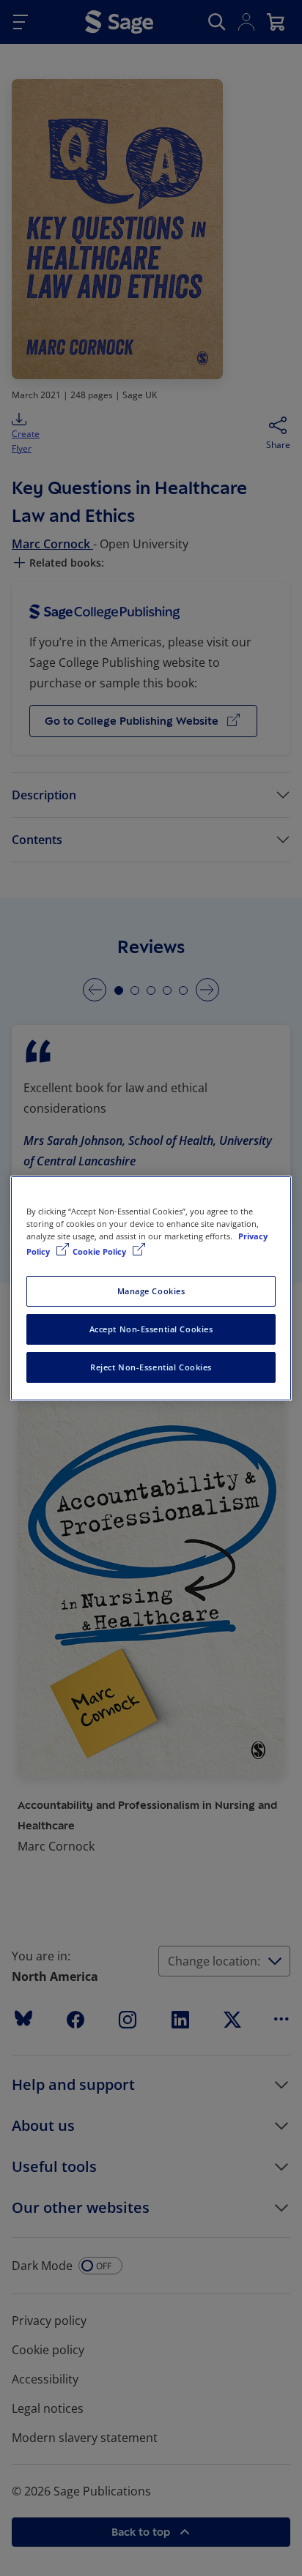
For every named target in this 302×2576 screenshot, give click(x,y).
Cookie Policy (100, 1251)
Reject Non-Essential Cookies (151, 1367)
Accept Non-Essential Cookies (151, 1329)
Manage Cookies (151, 1291)
